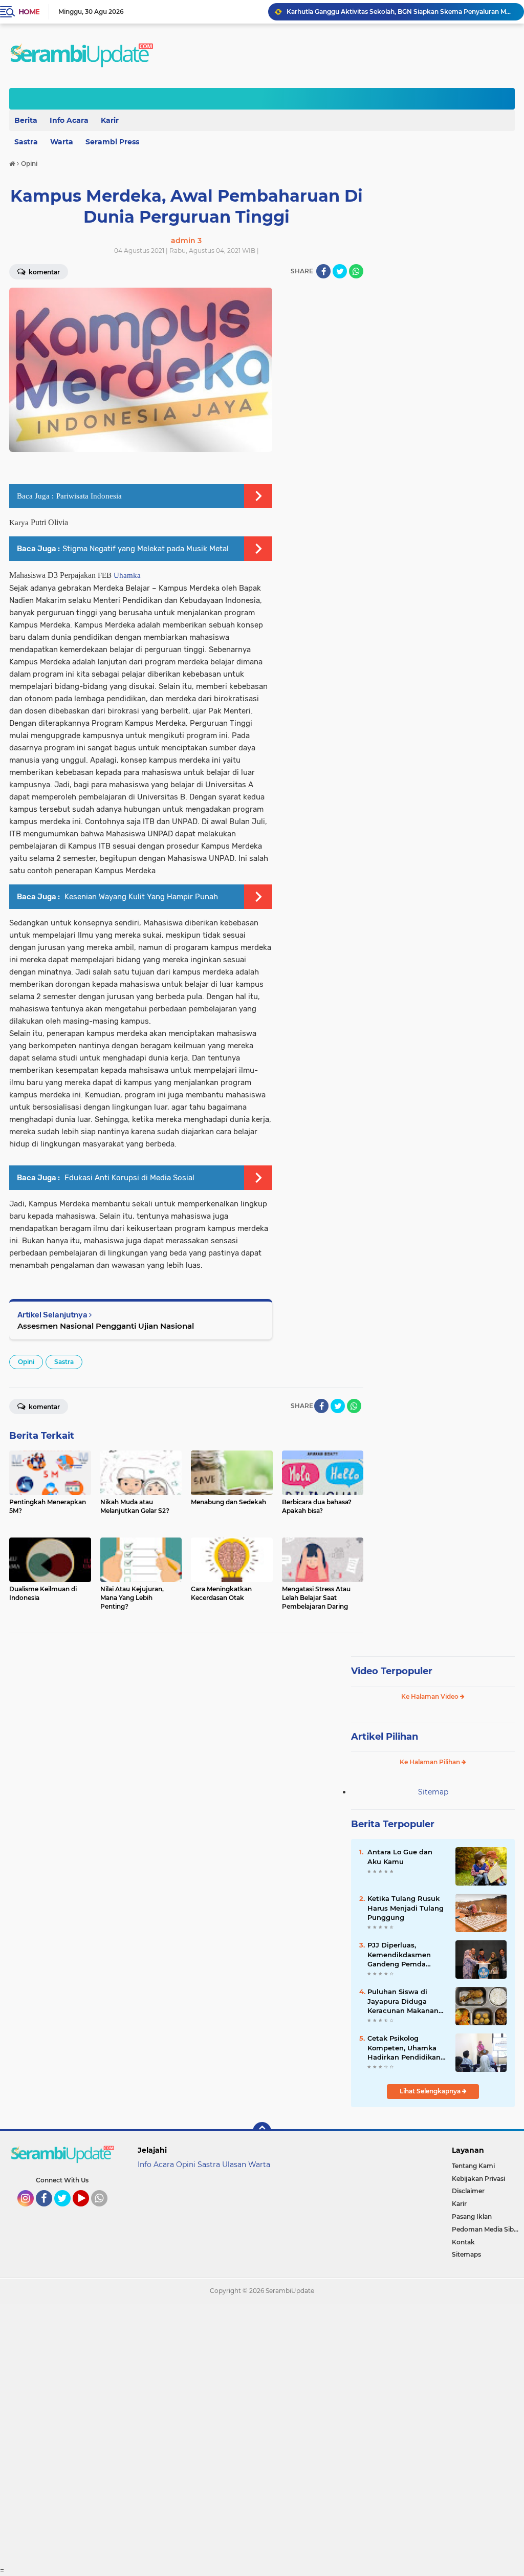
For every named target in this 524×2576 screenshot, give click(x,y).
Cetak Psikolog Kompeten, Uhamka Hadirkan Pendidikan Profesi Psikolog (404, 2048)
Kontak (463, 2242)
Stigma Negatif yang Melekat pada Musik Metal (146, 549)
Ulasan (234, 2164)
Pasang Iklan (472, 2216)
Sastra (64, 1362)
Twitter (67, 2211)
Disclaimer (468, 2191)
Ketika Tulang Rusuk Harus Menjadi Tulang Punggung (406, 1908)
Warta (62, 142)
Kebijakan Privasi (478, 2179)
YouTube (88, 2211)
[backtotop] (262, 2131)
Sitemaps (466, 2254)
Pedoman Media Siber (486, 2229)
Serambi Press (112, 142)
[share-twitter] (340, 271)
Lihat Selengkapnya (431, 2091)
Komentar (43, 1407)
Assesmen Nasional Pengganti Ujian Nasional (106, 1326)
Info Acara (69, 120)
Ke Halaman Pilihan (431, 1762)
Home (29, 12)
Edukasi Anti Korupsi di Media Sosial (128, 1178)
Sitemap (433, 1792)
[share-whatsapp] (356, 271)
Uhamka (127, 575)
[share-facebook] (323, 271)
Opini (26, 1362)
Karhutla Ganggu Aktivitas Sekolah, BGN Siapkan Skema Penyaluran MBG (401, 12)
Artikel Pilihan (385, 1737)
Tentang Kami (473, 2166)
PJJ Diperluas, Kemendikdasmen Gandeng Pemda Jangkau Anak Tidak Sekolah (403, 1955)
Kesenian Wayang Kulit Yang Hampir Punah (140, 897)
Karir (110, 120)
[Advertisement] (262, 2435)
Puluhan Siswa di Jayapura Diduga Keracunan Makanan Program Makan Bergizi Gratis (403, 2001)
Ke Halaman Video (431, 1696)
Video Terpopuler (392, 1671)
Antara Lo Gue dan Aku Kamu (400, 1856)
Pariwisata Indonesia (89, 496)
